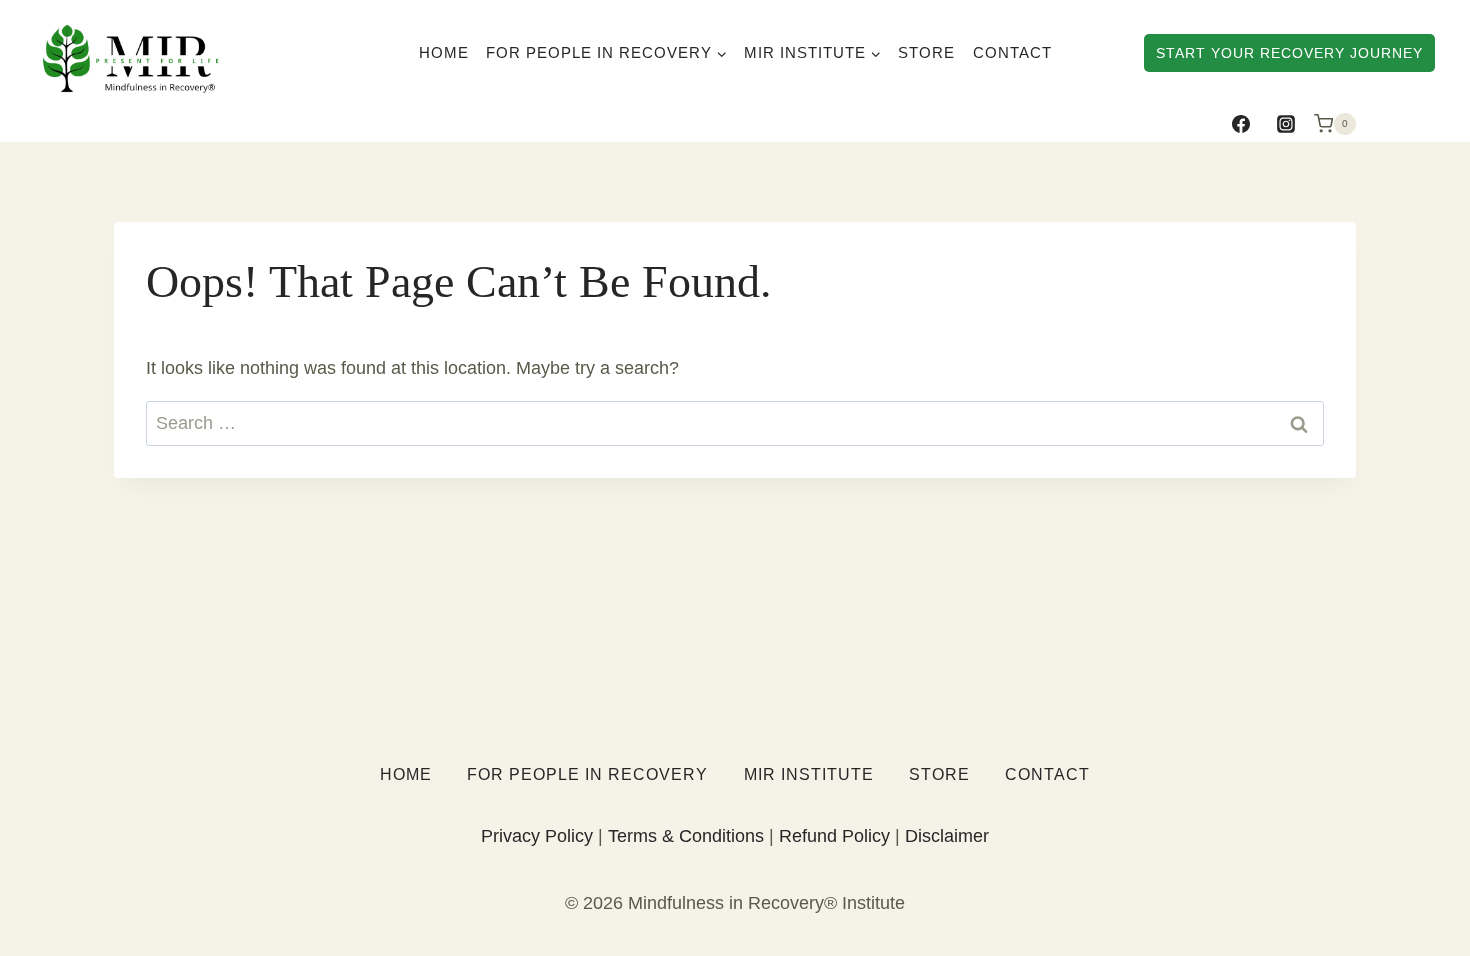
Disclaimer (947, 836)
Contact (1012, 52)
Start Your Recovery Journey (1289, 53)
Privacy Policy (537, 836)
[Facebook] (1241, 124)
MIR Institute (809, 774)
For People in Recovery (587, 774)
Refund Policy (834, 836)
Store (926, 52)
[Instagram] (1286, 124)
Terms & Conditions (686, 836)
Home (444, 52)
